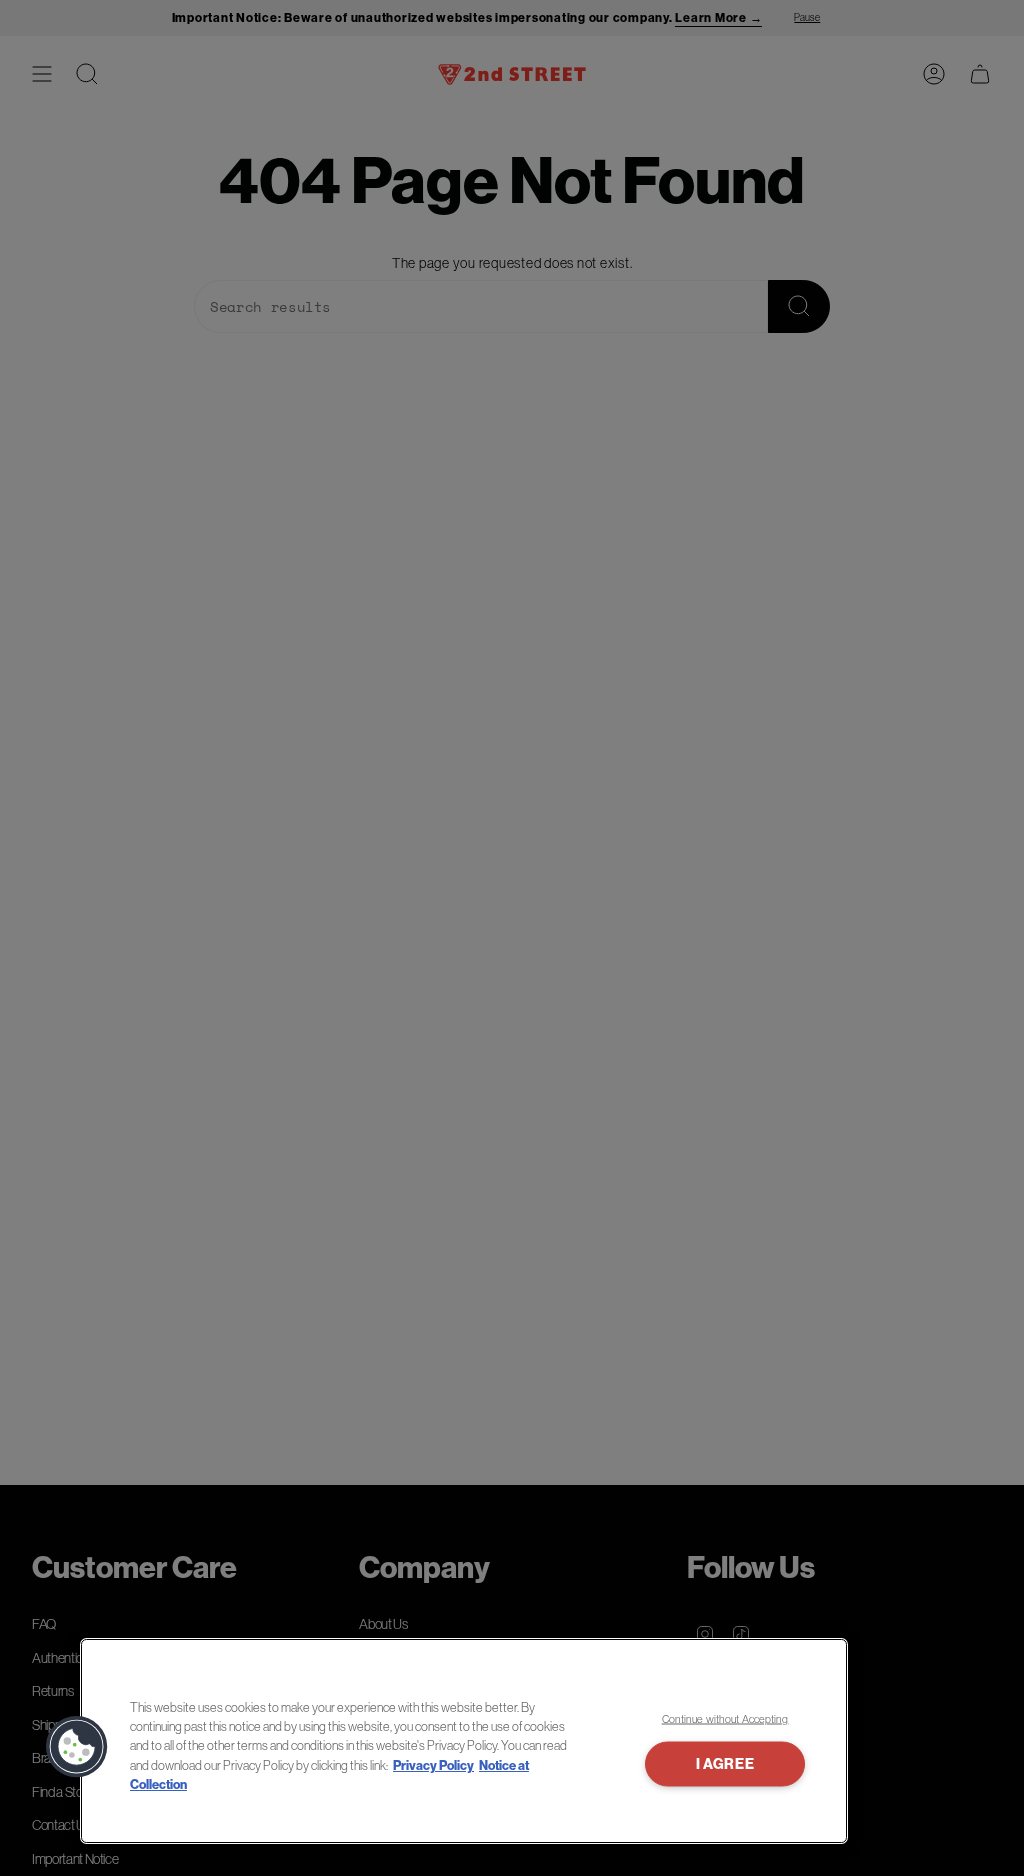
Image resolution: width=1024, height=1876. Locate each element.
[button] (77, 1747)
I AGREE (725, 1763)
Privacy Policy (433, 1765)
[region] (464, 1741)
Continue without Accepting (725, 1719)
